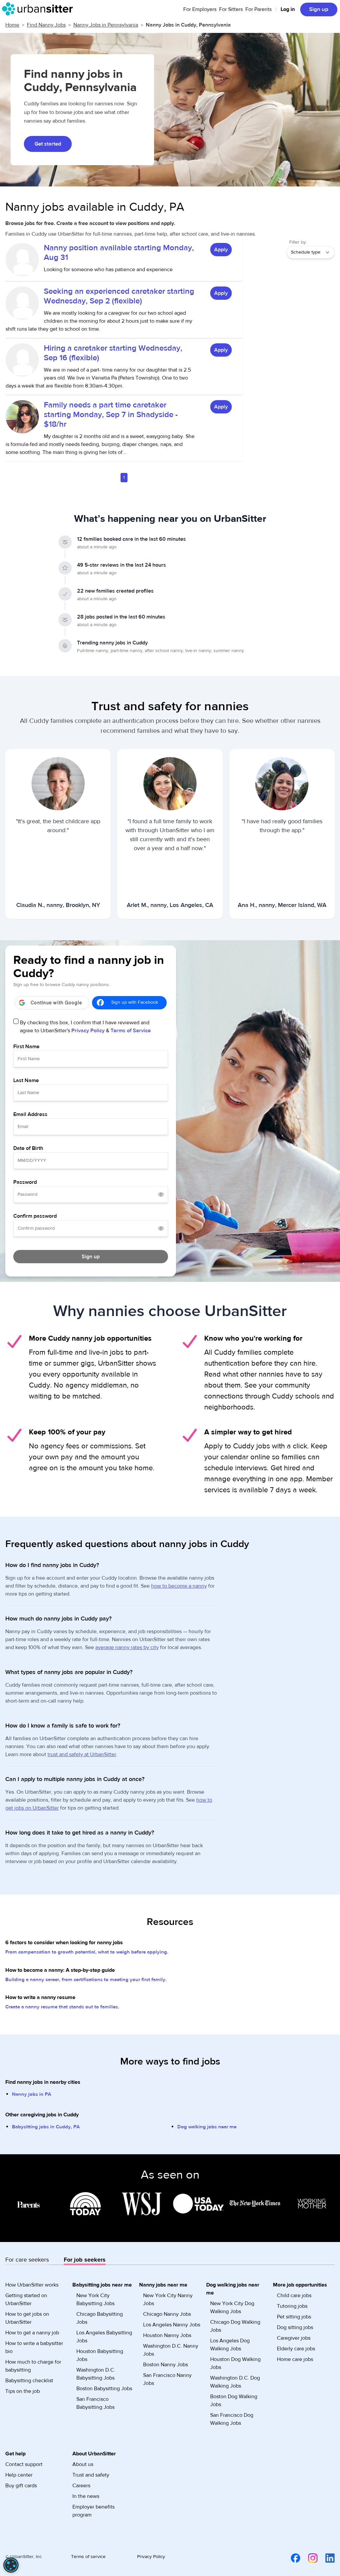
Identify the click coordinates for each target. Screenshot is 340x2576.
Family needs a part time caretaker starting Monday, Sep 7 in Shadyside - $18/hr (111, 415)
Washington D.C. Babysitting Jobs (96, 2374)
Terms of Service (131, 1031)
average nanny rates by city (127, 1647)
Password (25, 1182)
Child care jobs (294, 2296)
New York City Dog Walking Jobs (232, 2307)
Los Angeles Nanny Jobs (172, 2325)
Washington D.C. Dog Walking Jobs (235, 2382)
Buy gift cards (21, 2486)
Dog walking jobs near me (207, 2127)
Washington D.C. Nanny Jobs (171, 2350)
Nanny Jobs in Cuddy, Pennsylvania (188, 25)
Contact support (24, 2464)
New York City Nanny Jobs (168, 2299)
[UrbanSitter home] (39, 9)
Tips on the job (23, 2391)
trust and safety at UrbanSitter (82, 1754)
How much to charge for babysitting (33, 2366)
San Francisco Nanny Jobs (167, 2379)
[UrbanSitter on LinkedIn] (326, 2558)
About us (83, 2464)
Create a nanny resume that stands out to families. (62, 2007)
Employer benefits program (93, 2511)
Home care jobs (295, 2359)
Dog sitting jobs (295, 2327)
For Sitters (231, 9)
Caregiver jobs (294, 2338)
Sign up (319, 9)
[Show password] (161, 1194)
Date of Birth (28, 1148)
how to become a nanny (179, 1586)
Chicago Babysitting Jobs (100, 2318)
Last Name (26, 1080)
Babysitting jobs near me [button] (102, 2285)
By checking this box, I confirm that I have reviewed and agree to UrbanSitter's (85, 1027)
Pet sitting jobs (294, 2317)
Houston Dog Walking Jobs (235, 2363)
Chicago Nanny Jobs (167, 2314)
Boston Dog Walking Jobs (234, 2401)
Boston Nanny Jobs (166, 2365)
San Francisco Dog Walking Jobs (232, 2419)
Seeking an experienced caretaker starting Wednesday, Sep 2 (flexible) (119, 296)
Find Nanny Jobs (46, 25)
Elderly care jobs (296, 2349)
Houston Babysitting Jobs (100, 2355)
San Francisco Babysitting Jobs (95, 2403)
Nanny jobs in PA (32, 2094)
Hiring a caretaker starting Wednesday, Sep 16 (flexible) (113, 353)
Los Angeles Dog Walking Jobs (230, 2345)
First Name (26, 1047)
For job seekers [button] (85, 2260)
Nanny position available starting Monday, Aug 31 (119, 253)
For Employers (200, 9)
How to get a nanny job (32, 2333)
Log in (288, 9)
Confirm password (35, 1216)
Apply (221, 250)
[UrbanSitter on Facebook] (292, 2558)
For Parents (258, 9)
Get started (48, 144)
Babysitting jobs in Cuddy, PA (46, 2127)
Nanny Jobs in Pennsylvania (106, 25)
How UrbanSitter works (32, 2285)
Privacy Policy (88, 1031)
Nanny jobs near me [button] (163, 2285)
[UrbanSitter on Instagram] (309, 2558)
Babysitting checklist (29, 2381)
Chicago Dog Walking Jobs (235, 2326)
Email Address (30, 1114)
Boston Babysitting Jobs (104, 2389)
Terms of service (88, 2557)
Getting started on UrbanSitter (26, 2299)
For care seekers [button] (27, 2260)
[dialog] (11, 2565)
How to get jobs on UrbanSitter (27, 2318)
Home (12, 25)
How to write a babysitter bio (34, 2347)
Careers (81, 2486)
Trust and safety (91, 2475)
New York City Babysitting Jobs (95, 2299)
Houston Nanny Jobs (167, 2335)
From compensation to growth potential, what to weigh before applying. (87, 1952)
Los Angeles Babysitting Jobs (104, 2337)
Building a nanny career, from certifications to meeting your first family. (86, 1980)
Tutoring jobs (292, 2306)
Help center (19, 2475)
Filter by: (298, 242)
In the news (86, 2496)
